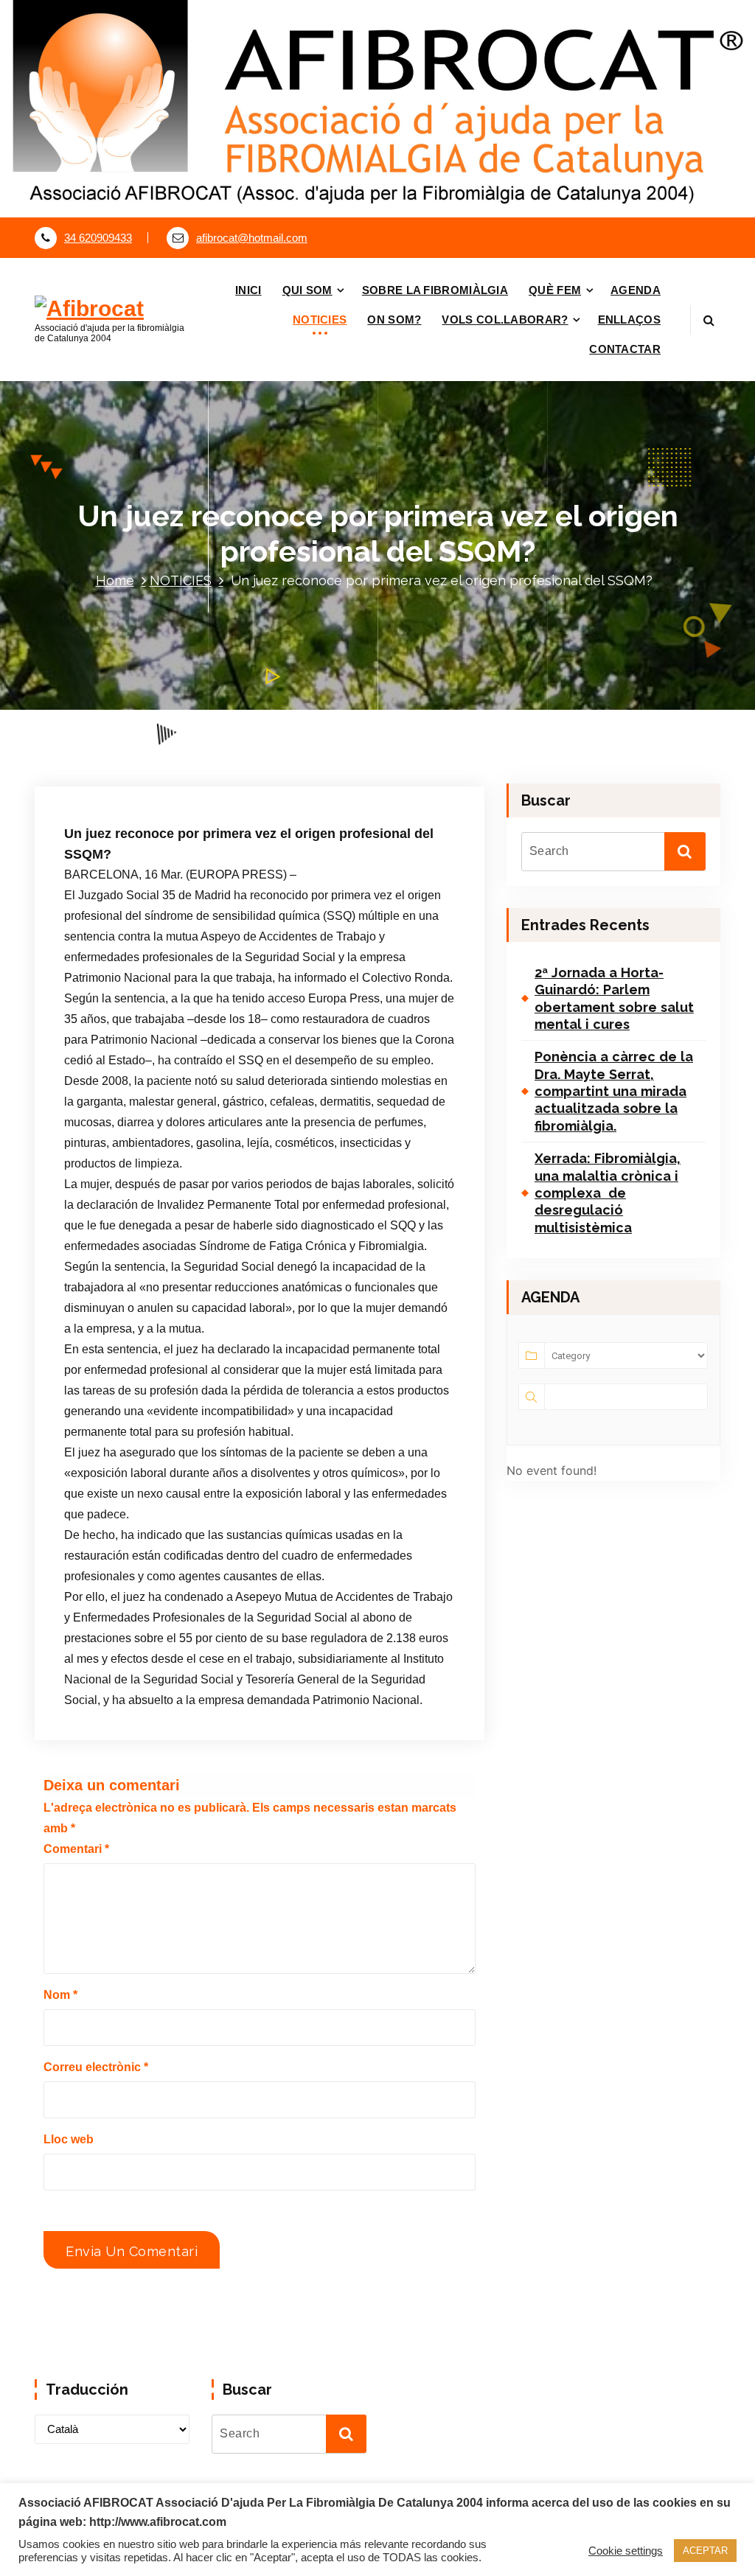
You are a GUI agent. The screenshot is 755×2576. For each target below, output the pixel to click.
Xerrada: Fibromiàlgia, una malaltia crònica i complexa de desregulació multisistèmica (608, 1193)
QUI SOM (307, 290)
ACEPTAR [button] (705, 2551)
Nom (60, 1995)
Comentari (76, 1849)
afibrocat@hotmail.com (252, 238)
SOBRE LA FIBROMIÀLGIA (435, 290)
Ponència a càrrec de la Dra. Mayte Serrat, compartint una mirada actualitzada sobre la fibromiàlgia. (614, 1091)
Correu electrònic (96, 2067)
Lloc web (69, 2139)
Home (115, 580)
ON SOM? (394, 320)
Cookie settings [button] (626, 2551)
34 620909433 (98, 238)
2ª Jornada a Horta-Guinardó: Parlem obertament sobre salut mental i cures (614, 998)
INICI (248, 290)
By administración (248, 776)
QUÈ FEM (555, 290)
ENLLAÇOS (629, 320)
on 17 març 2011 (141, 776)
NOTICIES (320, 320)
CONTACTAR (625, 349)
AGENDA (636, 290)
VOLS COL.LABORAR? (505, 320)
